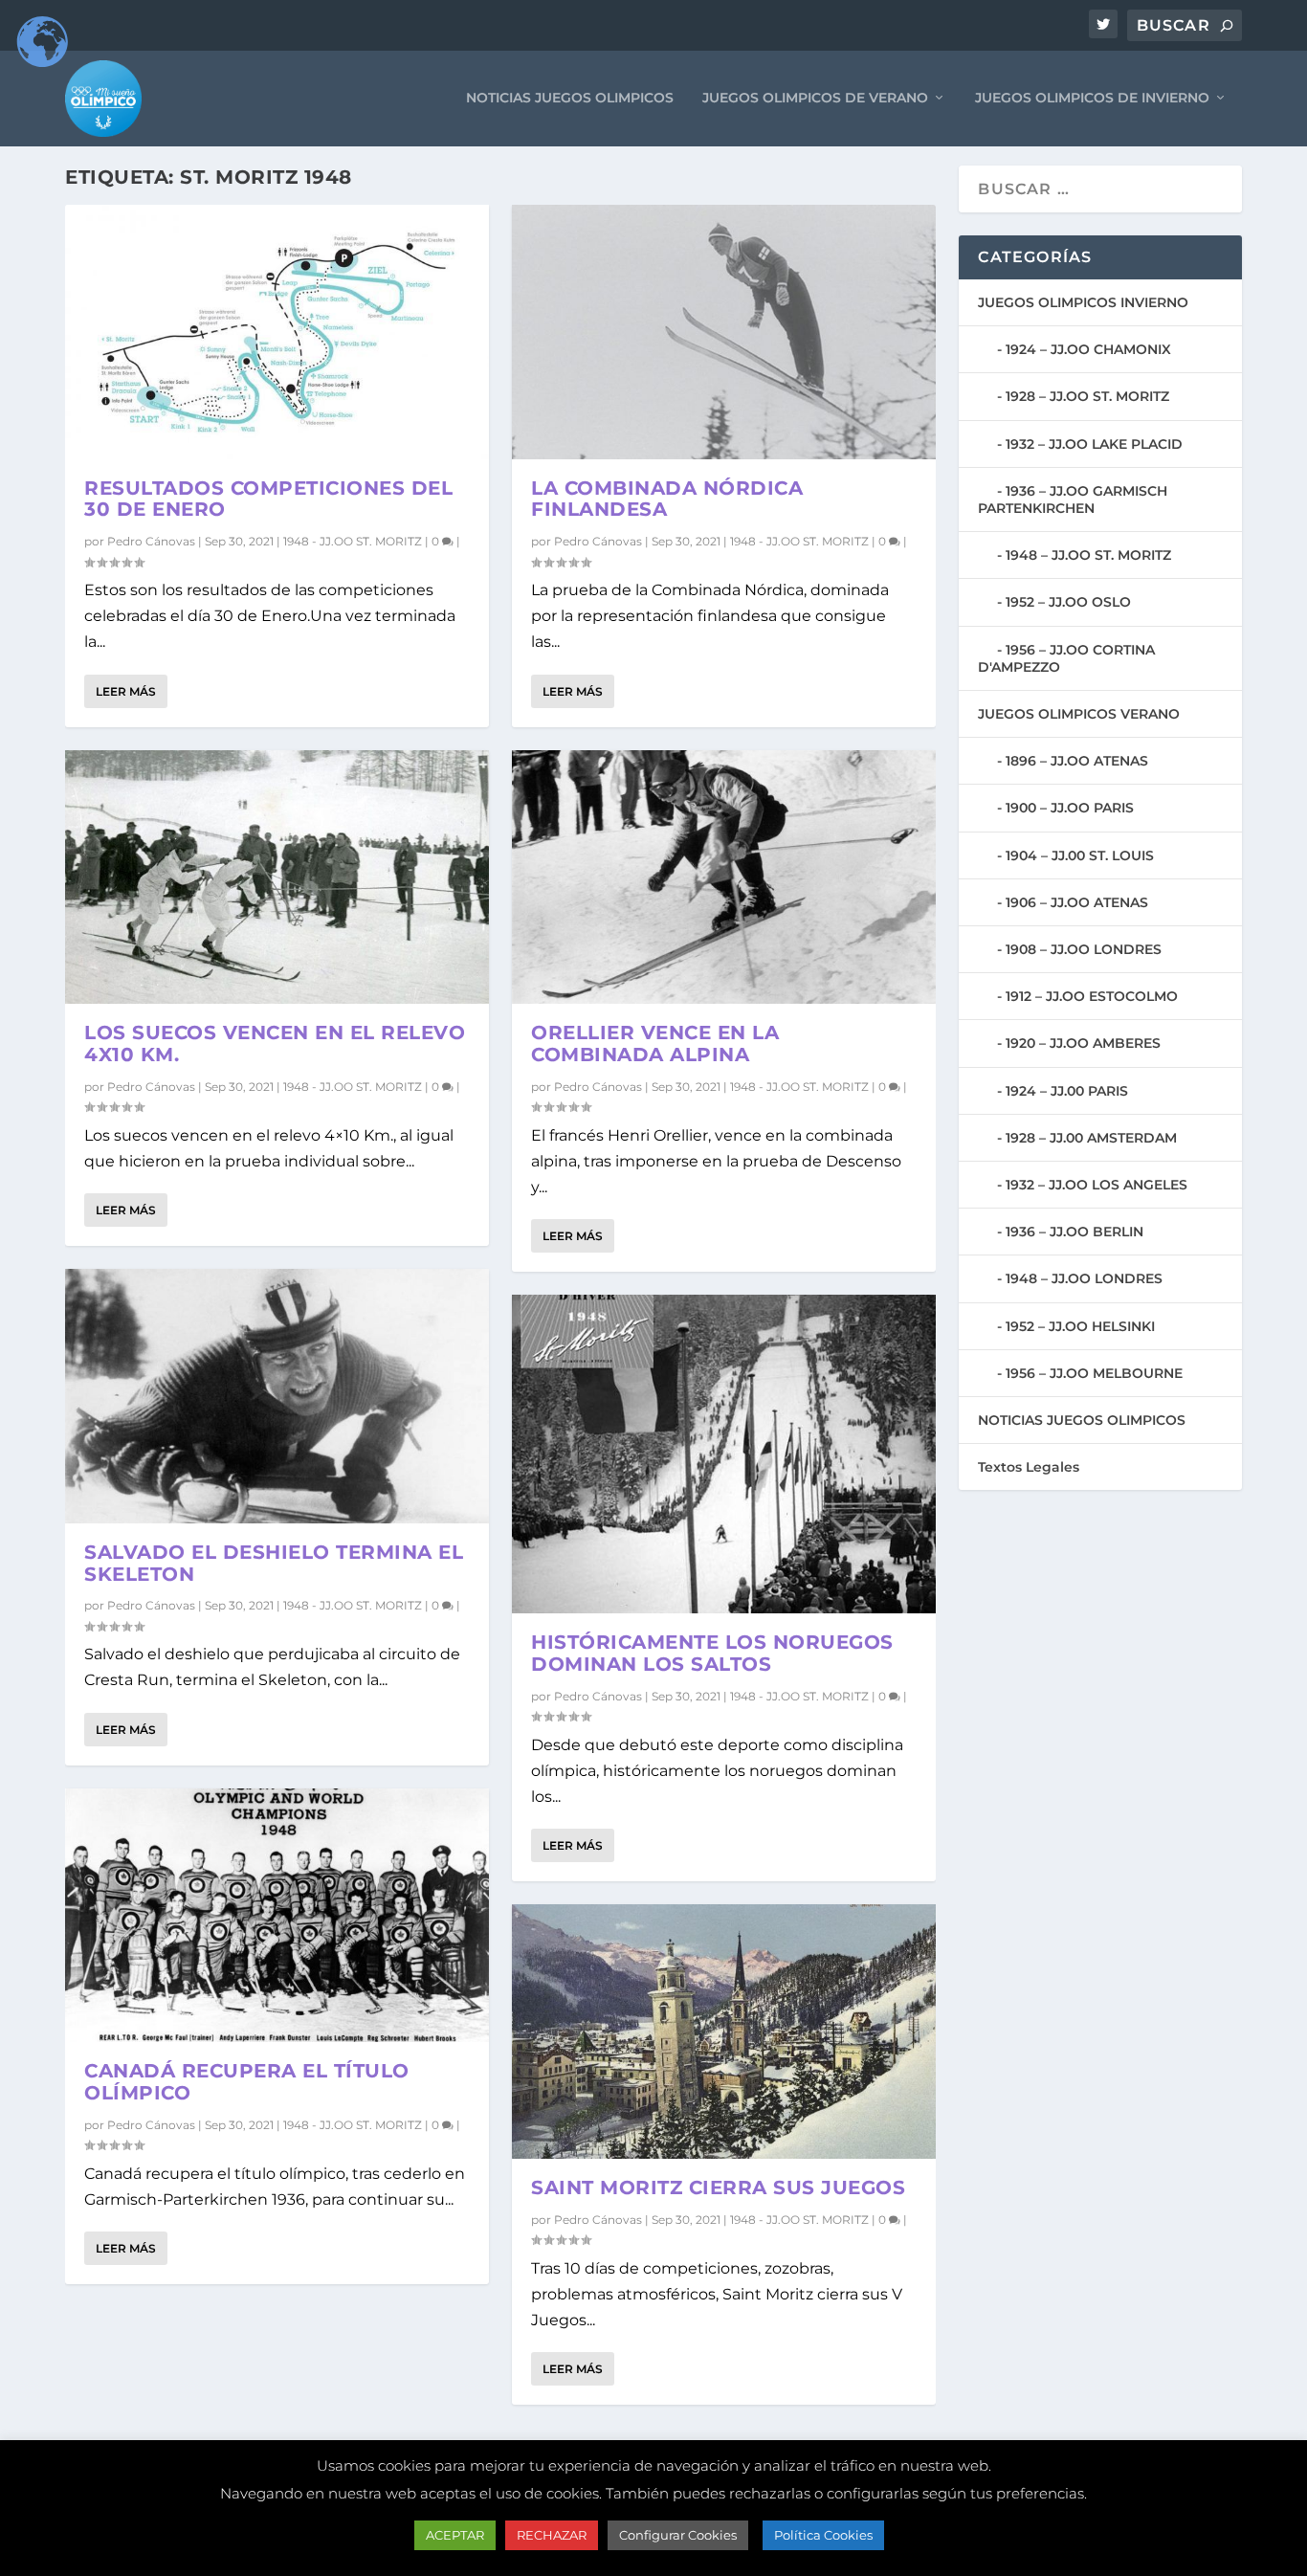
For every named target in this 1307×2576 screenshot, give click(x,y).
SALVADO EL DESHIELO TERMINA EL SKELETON (274, 1563)
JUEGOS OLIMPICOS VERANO (1079, 714)
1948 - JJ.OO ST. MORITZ (353, 541)
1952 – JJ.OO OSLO (1068, 602)
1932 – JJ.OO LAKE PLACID (1094, 444)
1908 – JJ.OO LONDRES (1084, 949)
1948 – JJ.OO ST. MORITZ (1088, 555)
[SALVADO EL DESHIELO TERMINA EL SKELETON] (277, 1396)
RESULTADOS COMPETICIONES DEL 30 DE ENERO (268, 499)
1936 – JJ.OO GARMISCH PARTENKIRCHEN (1073, 500)
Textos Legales (1029, 1467)
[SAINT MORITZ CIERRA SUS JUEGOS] (724, 2032)
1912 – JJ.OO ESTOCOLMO (1092, 996)
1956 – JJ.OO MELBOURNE (1094, 1373)
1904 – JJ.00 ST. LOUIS (1080, 855)
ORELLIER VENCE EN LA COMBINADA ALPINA (655, 1044)
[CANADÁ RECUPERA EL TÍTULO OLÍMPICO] (277, 1916)
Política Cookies (823, 2535)
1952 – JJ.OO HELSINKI (1080, 1326)
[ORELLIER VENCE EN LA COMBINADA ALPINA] (724, 877)
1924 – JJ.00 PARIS (1067, 1091)
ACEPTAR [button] (455, 2535)
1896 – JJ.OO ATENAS (1077, 761)
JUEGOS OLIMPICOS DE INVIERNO (1092, 98)
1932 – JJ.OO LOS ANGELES (1097, 1185)
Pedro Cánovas (151, 541)
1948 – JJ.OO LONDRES (1084, 1278)
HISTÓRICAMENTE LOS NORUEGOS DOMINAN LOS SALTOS (712, 1653)
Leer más (126, 691)
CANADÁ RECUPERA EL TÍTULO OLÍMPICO (247, 2082)
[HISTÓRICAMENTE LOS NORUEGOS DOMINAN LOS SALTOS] (724, 1454)
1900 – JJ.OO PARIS (1070, 808)
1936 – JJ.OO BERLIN (1074, 1232)
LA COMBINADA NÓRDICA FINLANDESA (667, 499)
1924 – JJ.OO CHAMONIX (1088, 349)
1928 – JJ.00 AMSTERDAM (1091, 1138)
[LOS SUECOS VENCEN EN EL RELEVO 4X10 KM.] (277, 877)
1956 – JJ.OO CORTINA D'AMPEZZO (1066, 658)
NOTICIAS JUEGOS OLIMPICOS (570, 98)
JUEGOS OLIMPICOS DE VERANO (815, 98)
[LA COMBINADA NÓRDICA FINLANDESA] (724, 332)
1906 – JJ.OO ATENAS (1077, 902)
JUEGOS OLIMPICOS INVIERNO (1083, 302)
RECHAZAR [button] (552, 2535)
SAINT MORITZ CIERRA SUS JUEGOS (718, 2187)
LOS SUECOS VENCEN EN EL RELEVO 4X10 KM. (275, 1044)
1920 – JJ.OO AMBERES (1083, 1043)
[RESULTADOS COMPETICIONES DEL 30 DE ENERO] (277, 332)
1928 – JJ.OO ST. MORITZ (1087, 396)
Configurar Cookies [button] (678, 2535)
